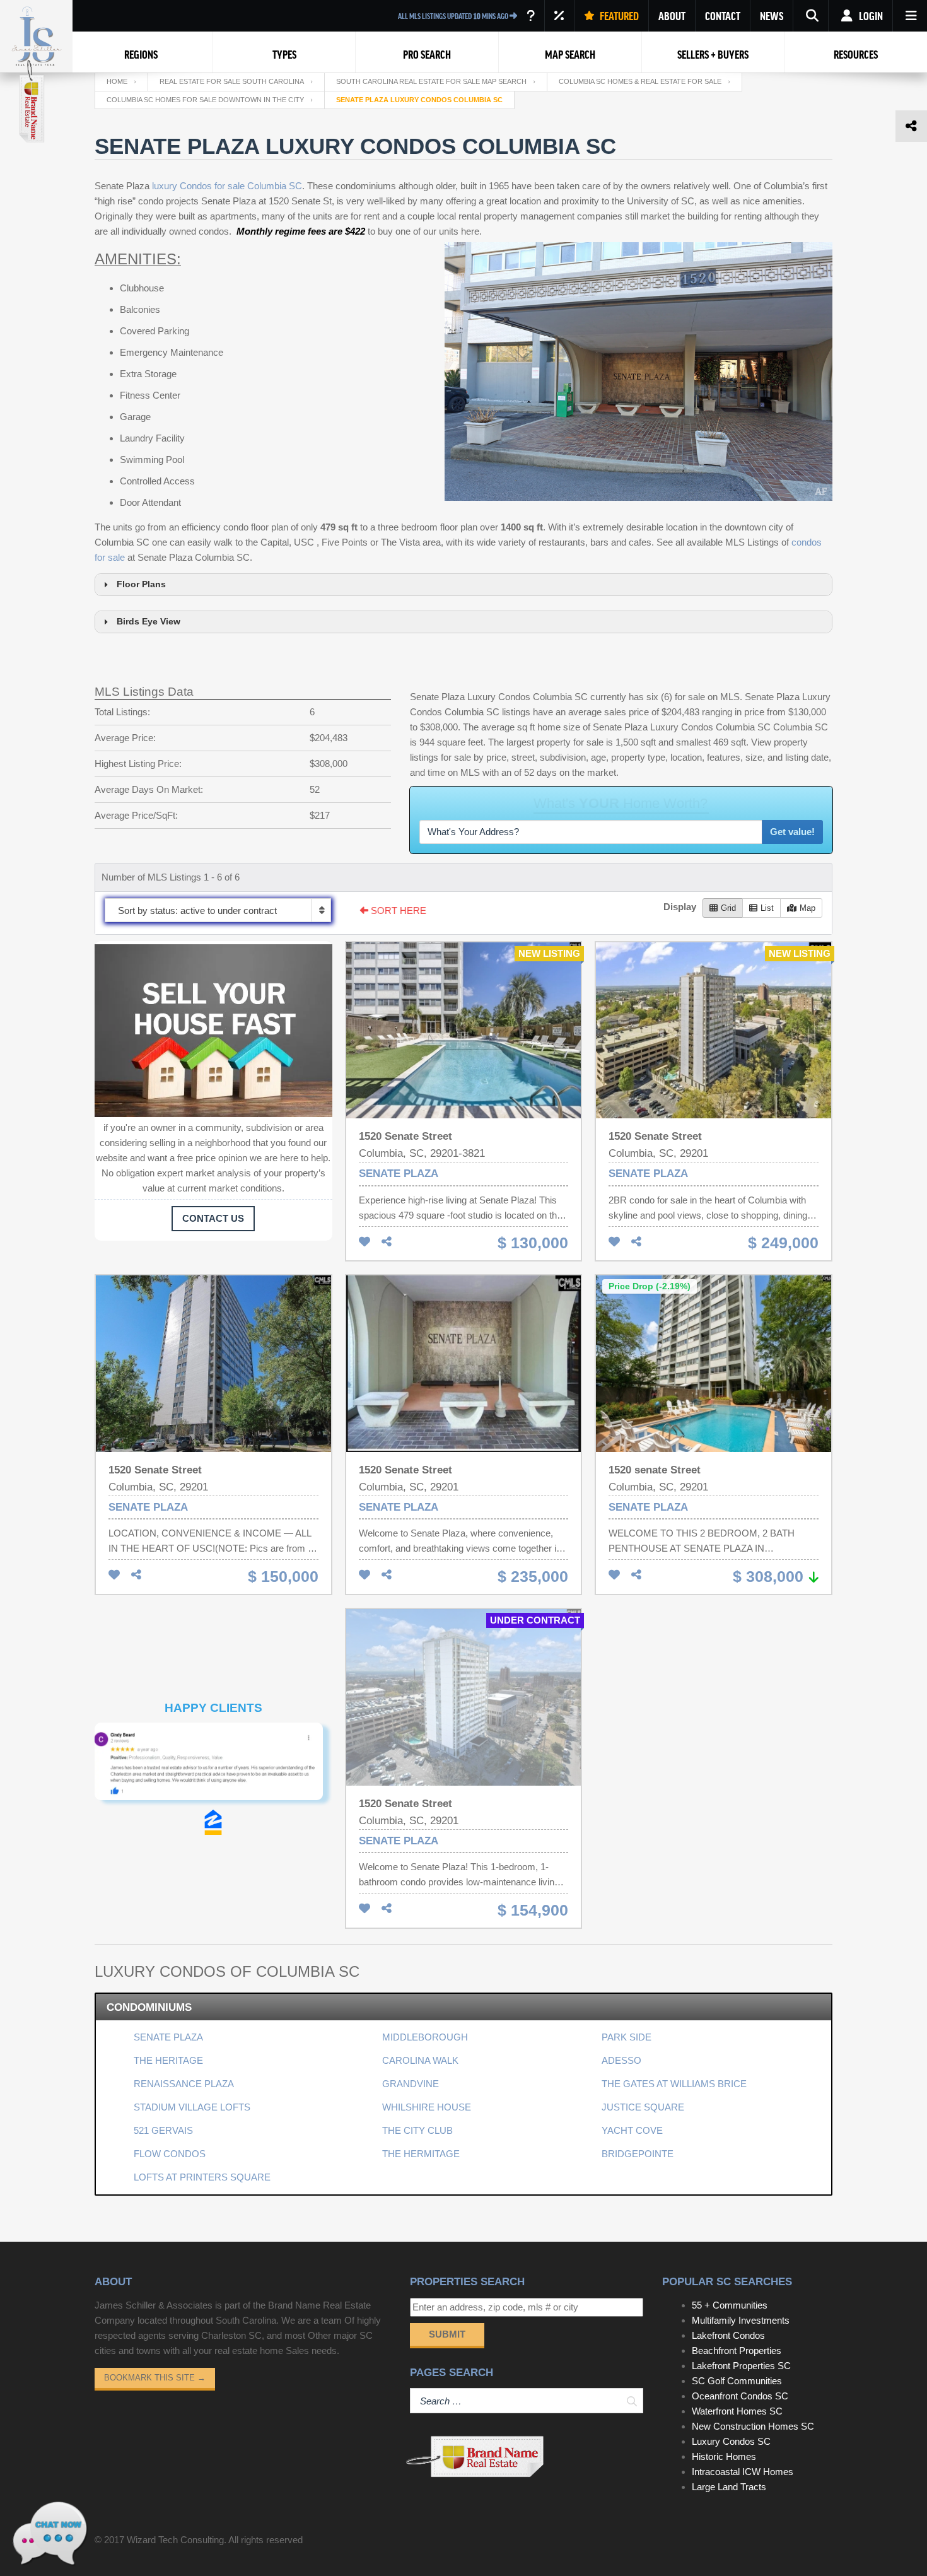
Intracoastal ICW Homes (743, 2472)
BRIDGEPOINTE (638, 2154)
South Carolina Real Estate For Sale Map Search (431, 81)
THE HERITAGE (168, 2060)
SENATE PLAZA (168, 2037)
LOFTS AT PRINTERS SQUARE (202, 2177)
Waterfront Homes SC (737, 2411)
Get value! (792, 832)
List (767, 908)
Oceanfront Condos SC (740, 2396)
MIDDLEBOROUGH (425, 2037)
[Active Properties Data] (531, 16)
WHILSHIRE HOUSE (427, 2107)
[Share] (387, 1242)
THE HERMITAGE (421, 2154)
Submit (447, 2334)
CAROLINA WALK (420, 2060)
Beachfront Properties (737, 2351)
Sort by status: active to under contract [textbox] (197, 910)
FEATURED (618, 16)
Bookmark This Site (155, 2378)
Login (870, 16)
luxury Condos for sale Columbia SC (227, 186)
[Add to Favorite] (364, 1242)
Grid (728, 908)
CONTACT (723, 16)
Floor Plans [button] (141, 584)
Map (807, 908)
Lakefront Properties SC (741, 2366)
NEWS (772, 16)
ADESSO (621, 2060)
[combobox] (218, 910)
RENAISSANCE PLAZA (184, 2084)
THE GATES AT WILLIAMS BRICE (674, 2084)
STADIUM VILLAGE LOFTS (192, 2107)
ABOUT (672, 16)
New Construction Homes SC (753, 2426)
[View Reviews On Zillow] (213, 1822)
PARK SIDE (627, 2037)
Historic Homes (724, 2456)
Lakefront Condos (728, 2335)
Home (117, 81)
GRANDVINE (411, 2084)
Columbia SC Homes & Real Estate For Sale (640, 81)
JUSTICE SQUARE (643, 2107)
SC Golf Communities (737, 2381)
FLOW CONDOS (170, 2154)
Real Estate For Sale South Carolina (232, 81)
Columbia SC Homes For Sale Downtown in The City (205, 100)
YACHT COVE (632, 2130)
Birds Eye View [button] (149, 622)
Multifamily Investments (741, 2320)
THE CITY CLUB (417, 2130)
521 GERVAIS (163, 2130)
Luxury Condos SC (731, 2441)
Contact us (213, 1218)
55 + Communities (730, 2305)
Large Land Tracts (729, 2487)
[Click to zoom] (213, 1766)
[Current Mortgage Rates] (559, 16)
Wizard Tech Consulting (175, 2540)
